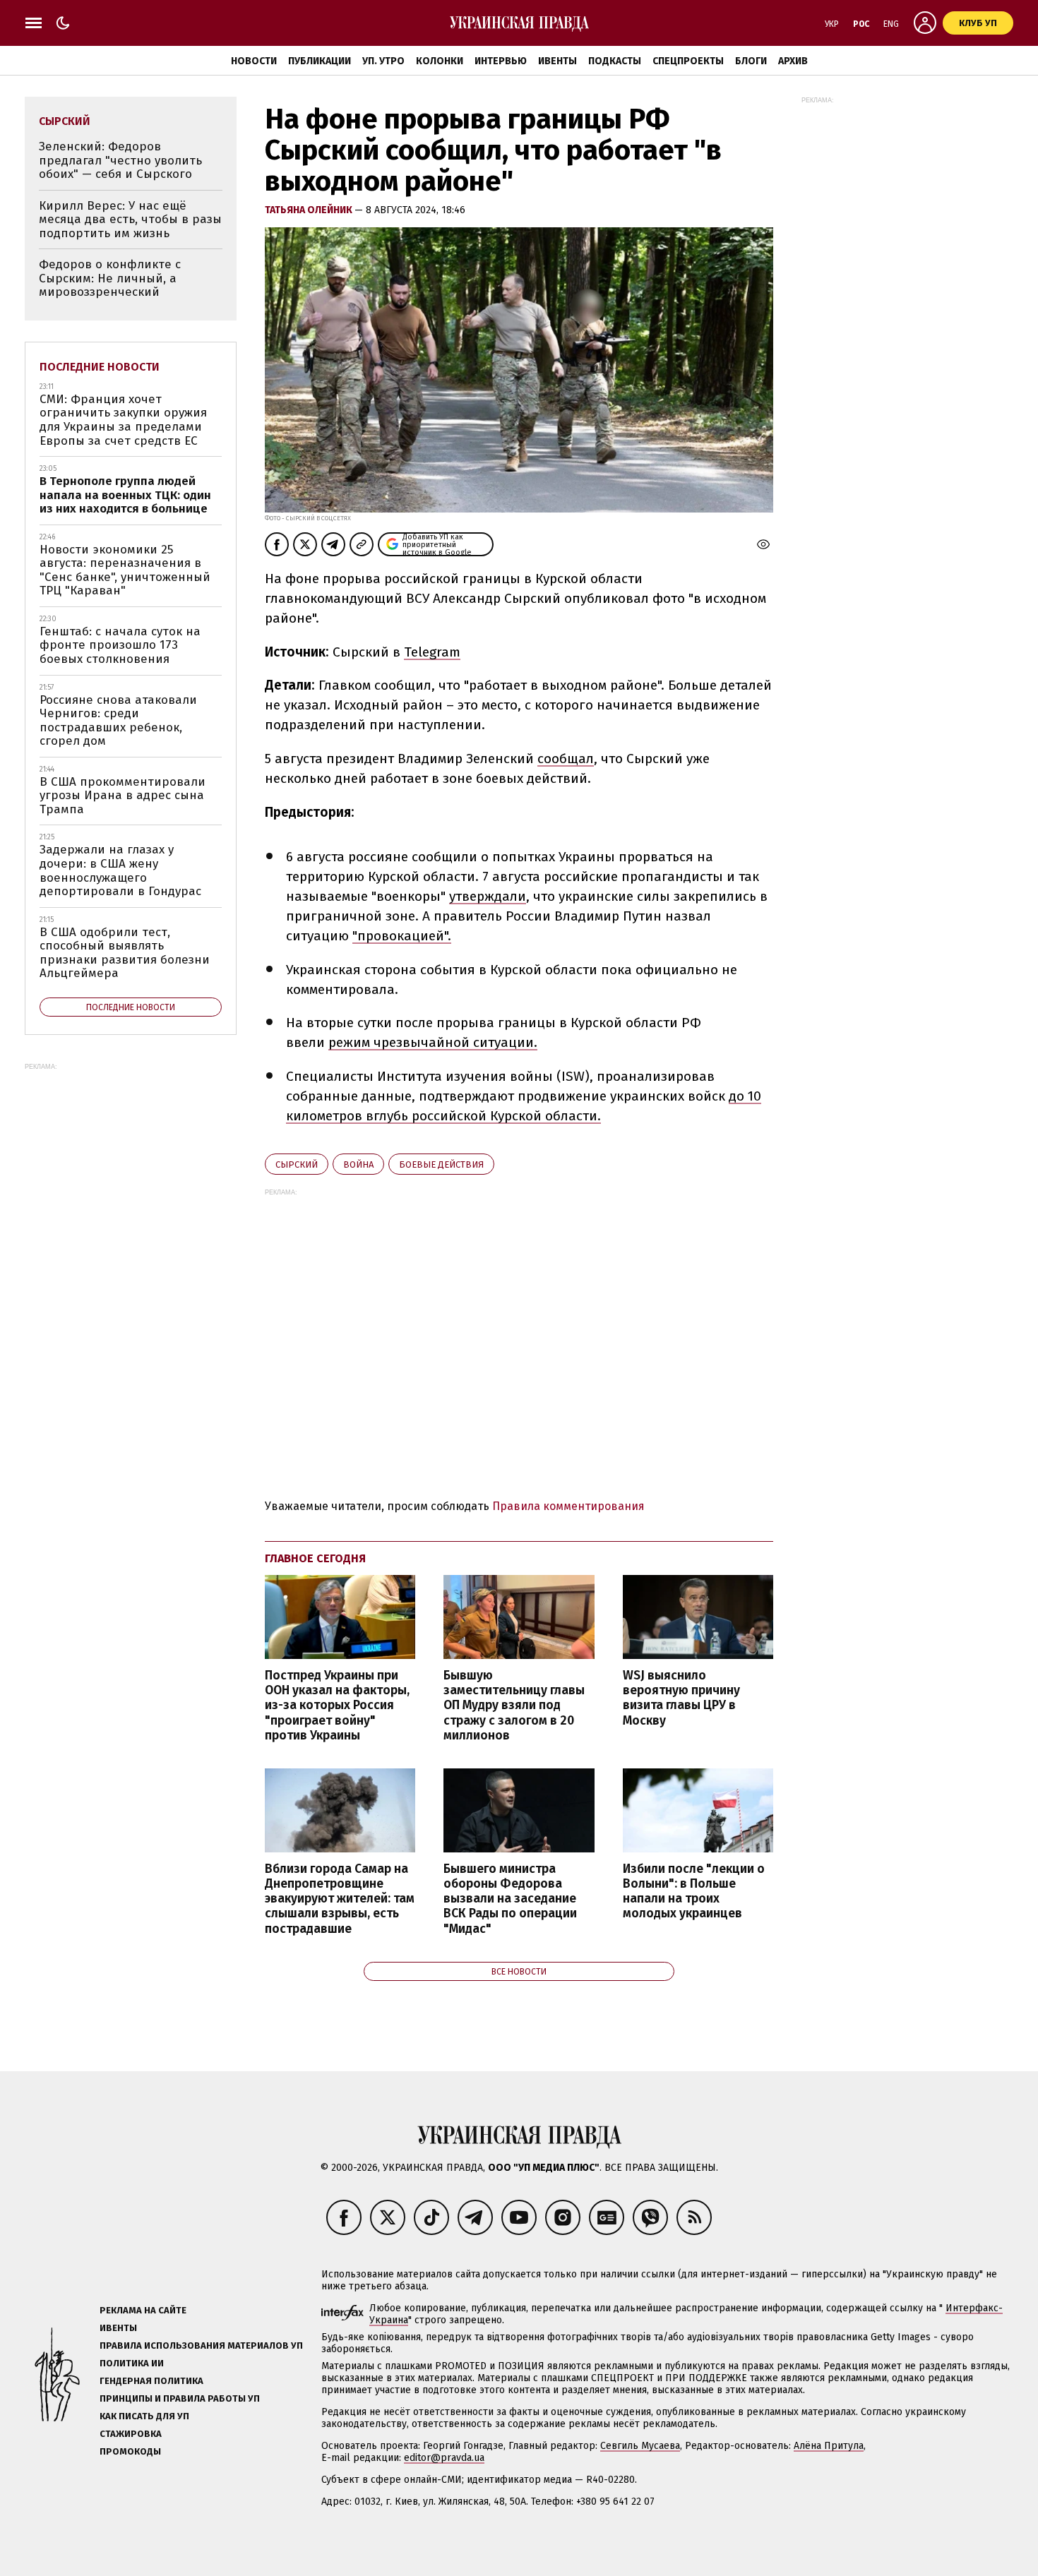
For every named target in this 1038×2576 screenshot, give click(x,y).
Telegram (432, 652)
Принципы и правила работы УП (180, 2398)
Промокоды (130, 2451)
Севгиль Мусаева (640, 2446)
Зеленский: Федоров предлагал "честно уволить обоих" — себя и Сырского (120, 160)
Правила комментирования (568, 1506)
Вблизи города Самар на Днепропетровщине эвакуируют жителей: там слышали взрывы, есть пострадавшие (340, 1899)
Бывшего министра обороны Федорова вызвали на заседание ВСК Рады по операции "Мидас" (510, 1899)
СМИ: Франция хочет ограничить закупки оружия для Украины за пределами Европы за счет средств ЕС (123, 420)
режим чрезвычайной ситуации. (433, 1042)
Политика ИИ (132, 2363)
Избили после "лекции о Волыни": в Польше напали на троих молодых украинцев (694, 1891)
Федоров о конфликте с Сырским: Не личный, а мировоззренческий (110, 278)
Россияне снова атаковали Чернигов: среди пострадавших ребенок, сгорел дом (118, 721)
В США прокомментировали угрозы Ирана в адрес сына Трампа (123, 796)
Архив (793, 61)
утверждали (488, 896)
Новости (254, 61)
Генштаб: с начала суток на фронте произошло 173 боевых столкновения (120, 645)
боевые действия (441, 1164)
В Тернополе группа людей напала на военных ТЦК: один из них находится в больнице (125, 495)
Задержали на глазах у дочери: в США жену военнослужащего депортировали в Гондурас (120, 870)
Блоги (751, 61)
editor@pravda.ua (444, 2458)
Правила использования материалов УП (201, 2346)
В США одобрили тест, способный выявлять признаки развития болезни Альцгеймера (125, 953)
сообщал (566, 759)
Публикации (320, 61)
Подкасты (615, 61)
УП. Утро (383, 61)
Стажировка (131, 2434)
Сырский (297, 1164)
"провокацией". (402, 936)
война (358, 1164)
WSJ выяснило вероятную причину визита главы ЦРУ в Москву (681, 1698)
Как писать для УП (144, 2416)
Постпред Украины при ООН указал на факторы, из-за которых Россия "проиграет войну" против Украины (337, 1706)
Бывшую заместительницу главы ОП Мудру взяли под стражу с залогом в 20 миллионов (514, 1706)
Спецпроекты (688, 61)
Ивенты (557, 61)
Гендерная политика (151, 2381)
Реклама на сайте (143, 2310)
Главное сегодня (315, 1558)
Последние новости (100, 367)
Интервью (501, 61)
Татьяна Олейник (310, 210)
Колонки (440, 61)
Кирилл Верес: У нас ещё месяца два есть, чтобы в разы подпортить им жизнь (130, 220)
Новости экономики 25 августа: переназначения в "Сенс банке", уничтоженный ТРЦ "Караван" (125, 570)
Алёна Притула (829, 2446)
